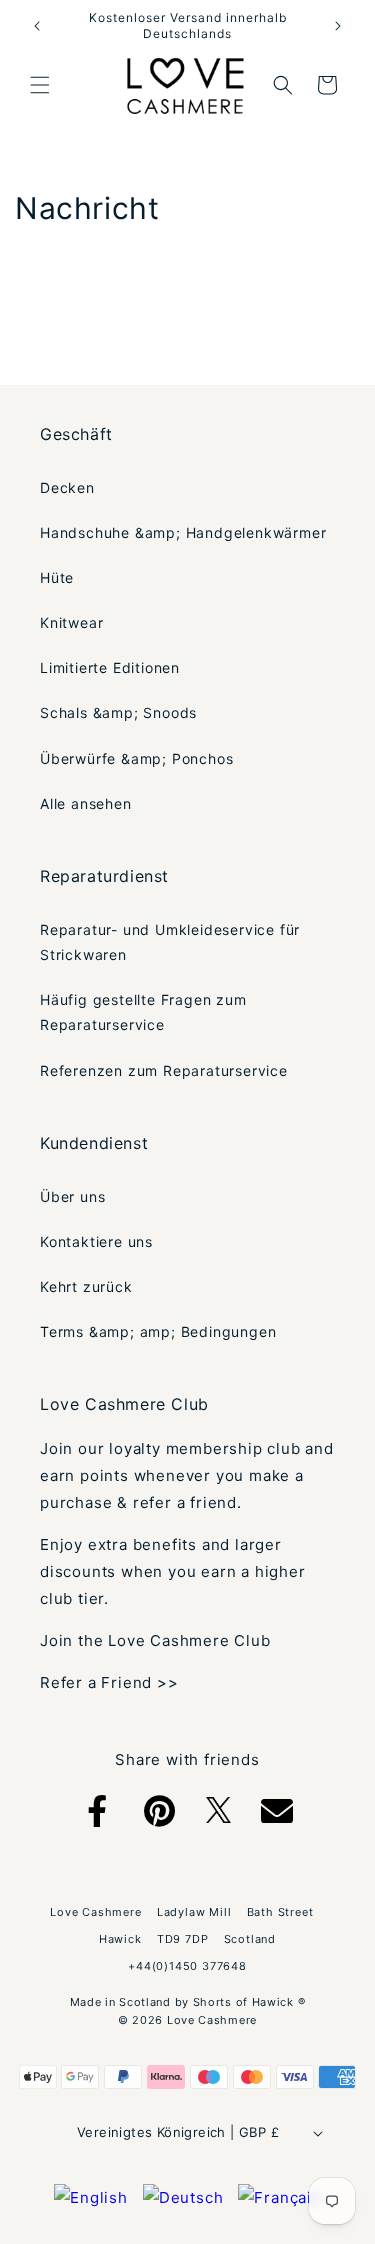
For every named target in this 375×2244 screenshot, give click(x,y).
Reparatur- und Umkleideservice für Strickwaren (170, 942)
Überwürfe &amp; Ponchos (136, 758)
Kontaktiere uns (96, 1241)
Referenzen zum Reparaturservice (164, 1070)
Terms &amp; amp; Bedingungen (158, 1331)
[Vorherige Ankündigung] (37, 26)
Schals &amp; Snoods (118, 712)
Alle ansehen (86, 803)
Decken (67, 487)
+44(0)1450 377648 (187, 1966)
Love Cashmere (212, 2020)
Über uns (72, 1196)
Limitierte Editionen (110, 667)
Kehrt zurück (86, 1286)
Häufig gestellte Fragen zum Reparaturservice (143, 1012)
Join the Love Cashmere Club (155, 1640)
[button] (40, 85)
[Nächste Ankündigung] (338, 26)
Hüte (57, 577)
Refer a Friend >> (109, 1682)
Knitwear (71, 622)
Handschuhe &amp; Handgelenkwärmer (183, 532)
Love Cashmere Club (124, 1404)
